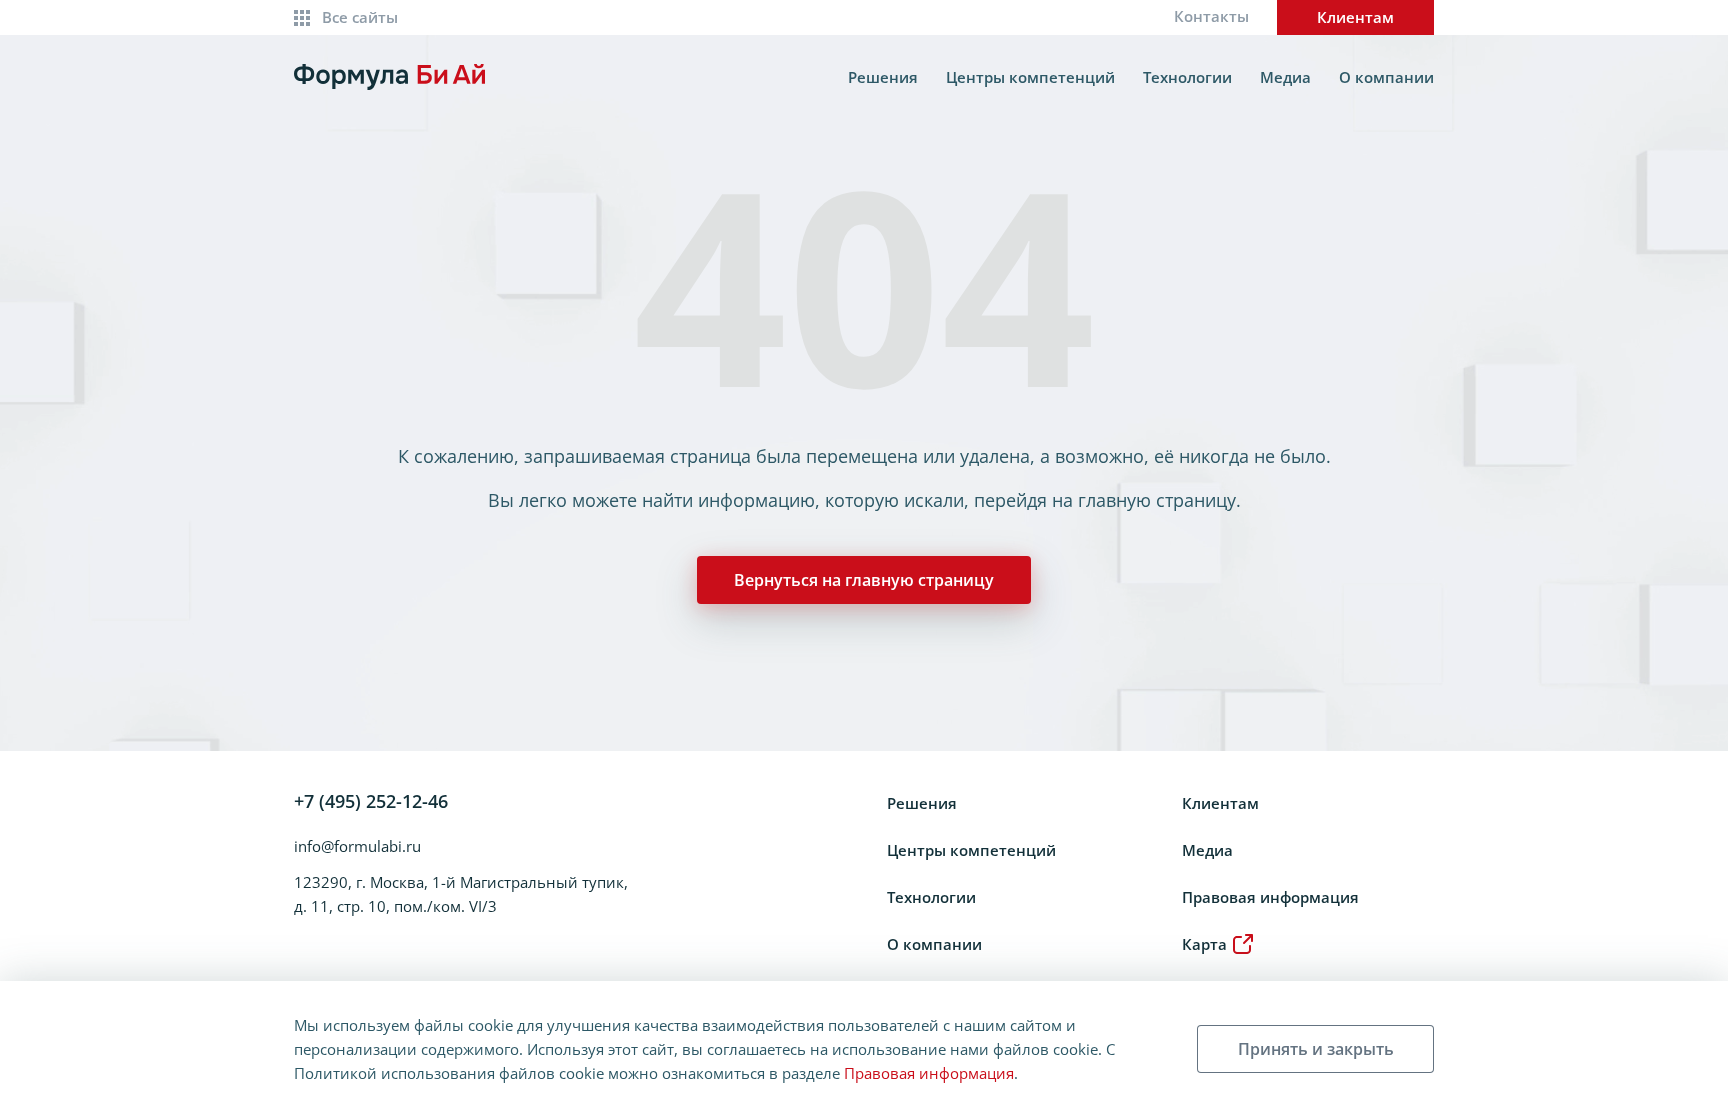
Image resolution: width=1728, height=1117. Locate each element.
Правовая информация (1270, 897)
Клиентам (1355, 17)
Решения (883, 77)
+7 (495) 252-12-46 (371, 801)
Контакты (1211, 16)
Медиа (1285, 77)
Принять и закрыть (1316, 1049)
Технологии (1187, 77)
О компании (1386, 77)
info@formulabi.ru (357, 846)
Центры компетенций (1030, 77)
